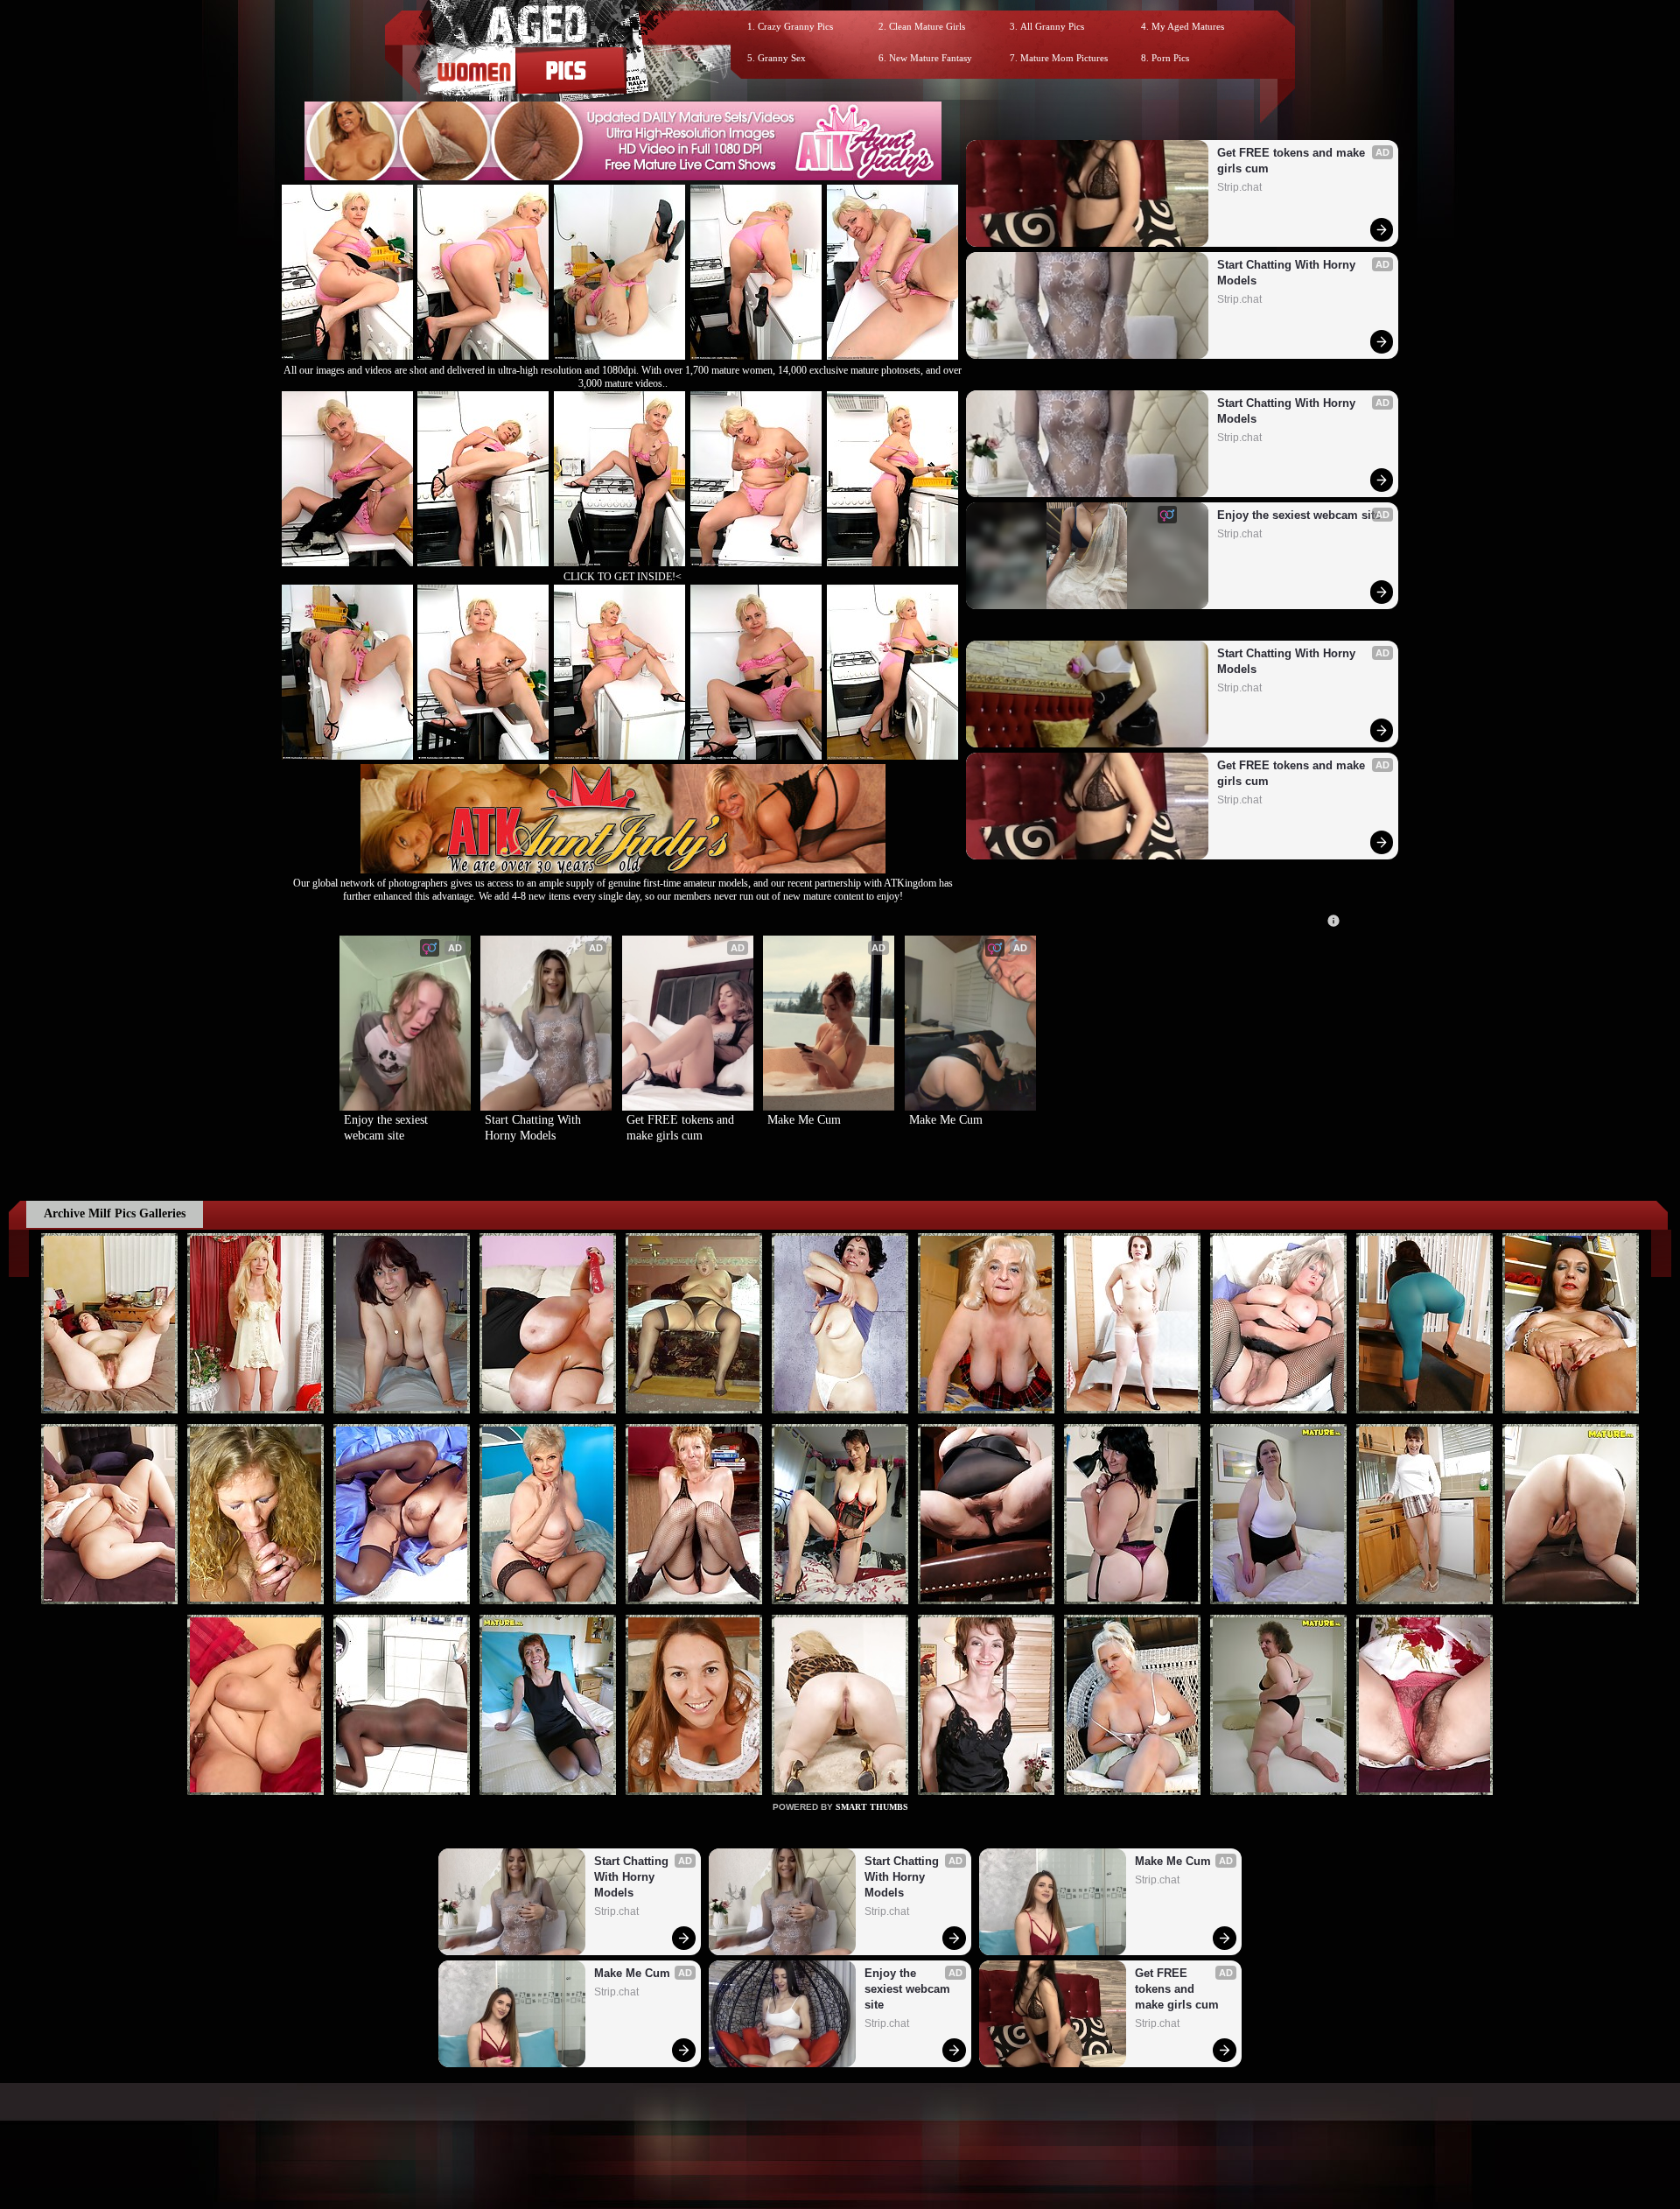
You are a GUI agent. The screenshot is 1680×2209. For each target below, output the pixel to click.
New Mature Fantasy (931, 58)
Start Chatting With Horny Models (1288, 273)
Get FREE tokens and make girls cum (1293, 161)
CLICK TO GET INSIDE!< (623, 577)
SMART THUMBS (872, 1807)
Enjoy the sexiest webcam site (1299, 515)
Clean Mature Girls (927, 26)
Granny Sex (782, 58)
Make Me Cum (804, 1120)
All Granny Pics (1052, 26)
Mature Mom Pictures (1064, 58)
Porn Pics (1170, 58)
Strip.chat (1239, 187)
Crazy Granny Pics (795, 26)
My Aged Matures (1188, 26)
